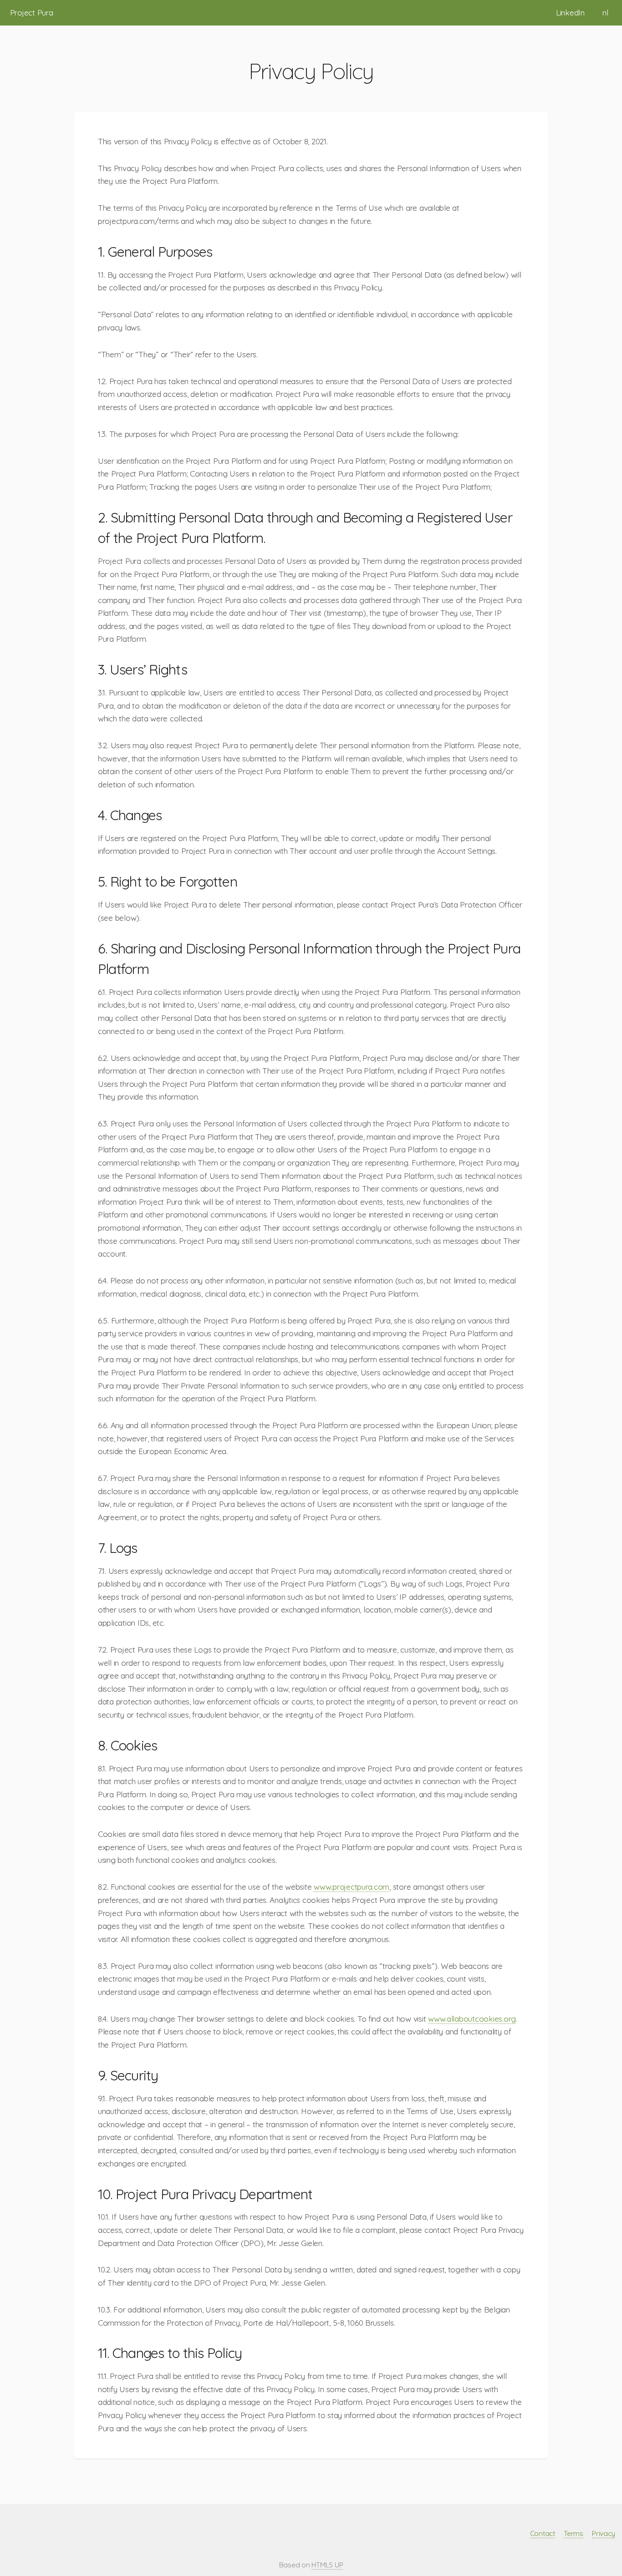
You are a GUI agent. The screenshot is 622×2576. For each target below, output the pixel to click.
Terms (574, 2533)
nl (605, 13)
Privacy (603, 2533)
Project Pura (32, 13)
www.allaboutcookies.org (472, 2019)
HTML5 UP (327, 2565)
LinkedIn (570, 13)
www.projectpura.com (352, 1887)
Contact (543, 2533)
